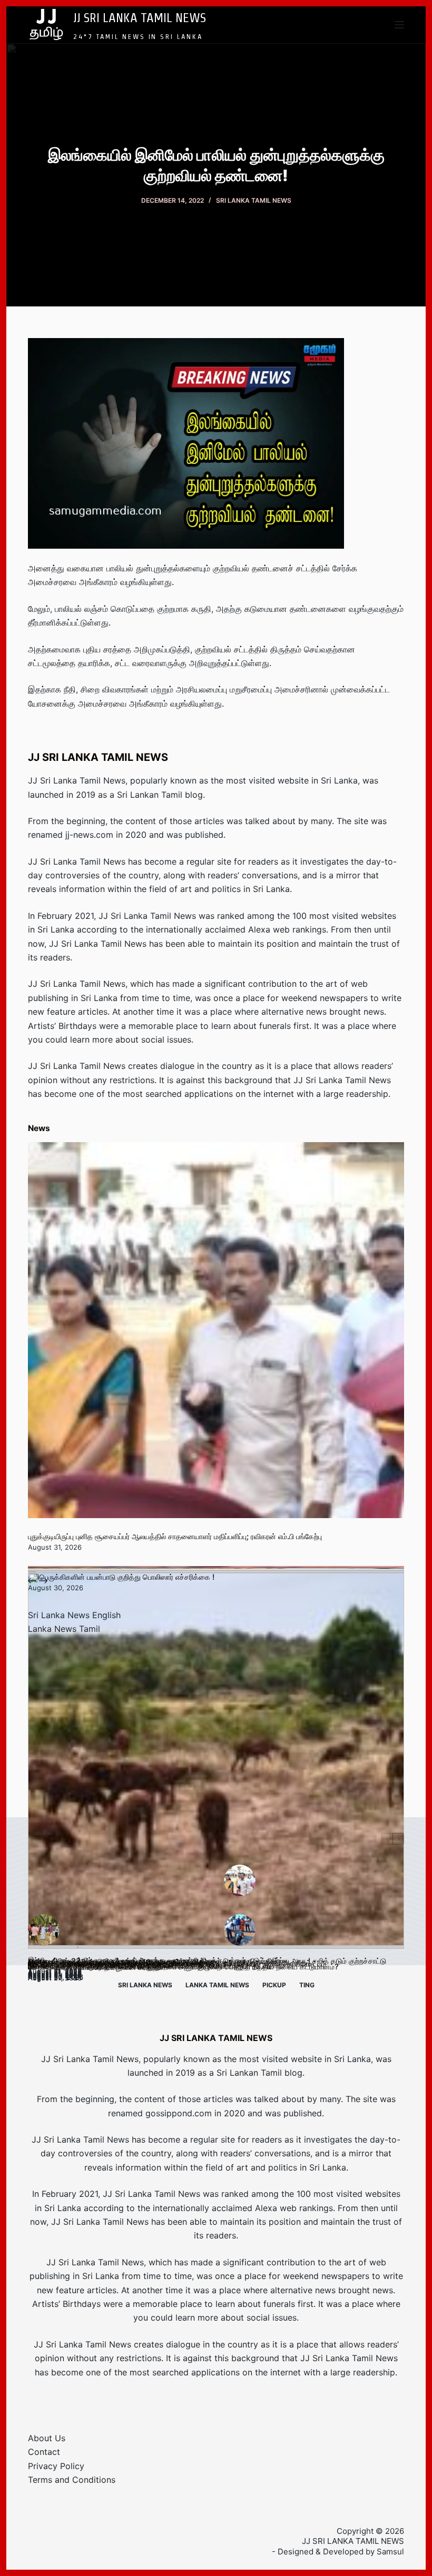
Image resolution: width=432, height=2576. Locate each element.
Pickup (274, 1985)
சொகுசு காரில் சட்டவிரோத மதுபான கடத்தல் (95, 1967)
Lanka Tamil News (217, 1985)
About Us (47, 2438)
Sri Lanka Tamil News (254, 200)
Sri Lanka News (145, 1985)
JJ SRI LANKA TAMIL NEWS (140, 17)
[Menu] (399, 25)
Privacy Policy (56, 2466)
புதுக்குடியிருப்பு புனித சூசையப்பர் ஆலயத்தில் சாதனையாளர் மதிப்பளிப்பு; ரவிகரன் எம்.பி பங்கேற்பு (175, 1536)
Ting (307, 1985)
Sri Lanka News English (74, 1615)
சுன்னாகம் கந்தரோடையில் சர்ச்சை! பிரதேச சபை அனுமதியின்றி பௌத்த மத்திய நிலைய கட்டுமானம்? (183, 1966)
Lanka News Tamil (64, 1629)
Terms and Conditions (72, 2480)
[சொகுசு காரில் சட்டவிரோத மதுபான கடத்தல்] (216, 1761)
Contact (44, 2452)
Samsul (390, 2552)
